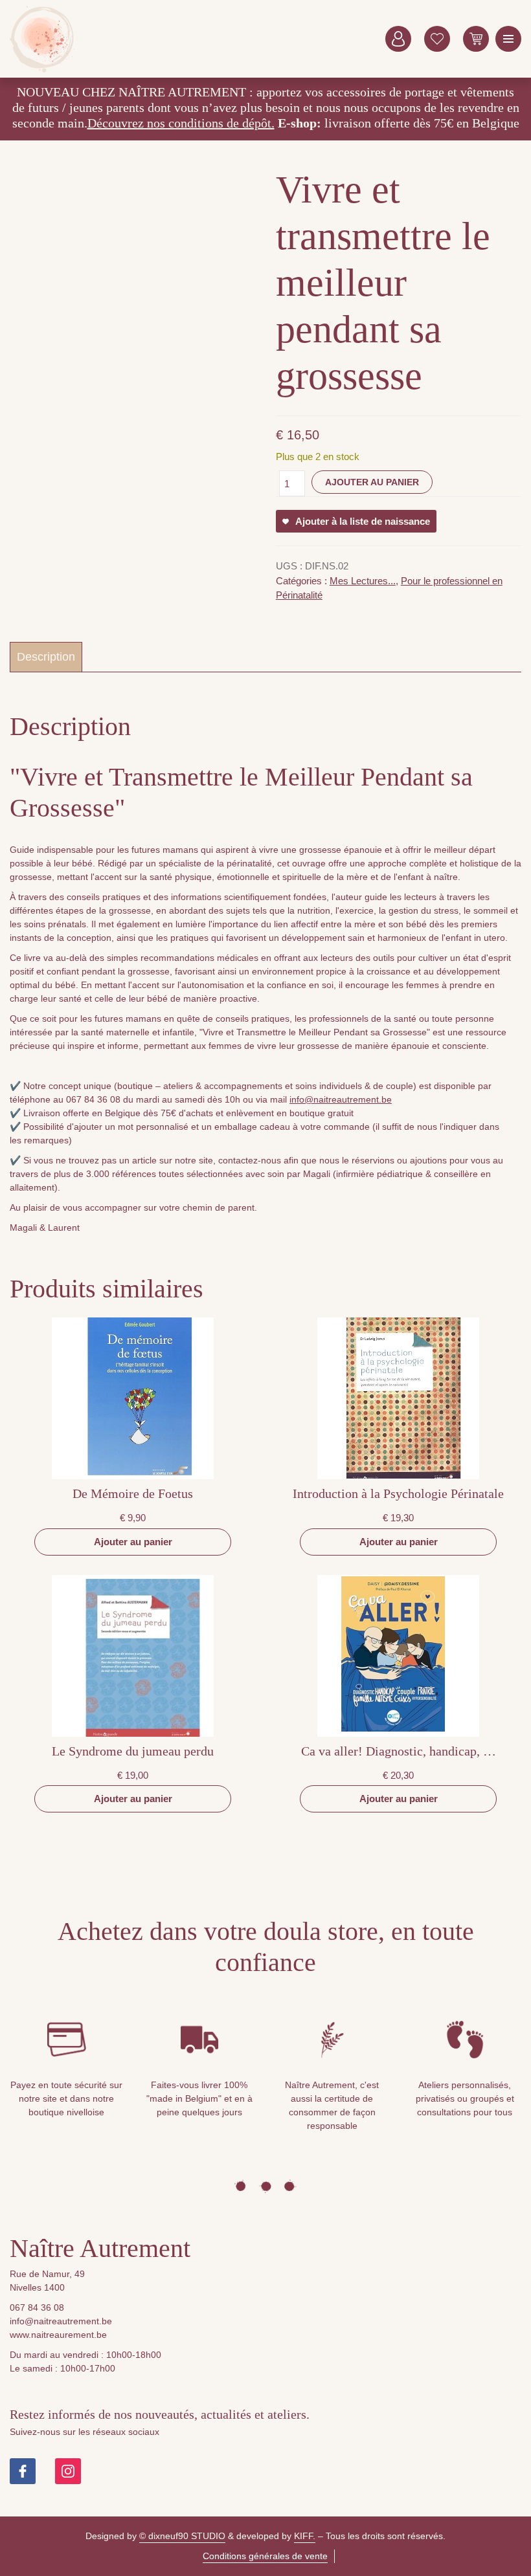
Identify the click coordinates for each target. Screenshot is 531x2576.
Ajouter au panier (372, 482)
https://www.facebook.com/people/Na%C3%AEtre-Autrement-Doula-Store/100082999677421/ (23, 2471)
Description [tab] (46, 657)
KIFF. (305, 2536)
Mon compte (398, 39)
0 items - (476, 39)
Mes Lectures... (363, 581)
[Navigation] (508, 39)
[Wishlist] (437, 39)
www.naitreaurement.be (58, 2335)
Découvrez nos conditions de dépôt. (181, 123)
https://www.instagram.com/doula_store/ (68, 2471)
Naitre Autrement (42, 39)
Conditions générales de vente (265, 2556)
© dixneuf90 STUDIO (182, 2536)
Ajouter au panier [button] (133, 1542)
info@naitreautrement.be (341, 1099)
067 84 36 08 (37, 2307)
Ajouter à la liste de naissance (363, 521)
